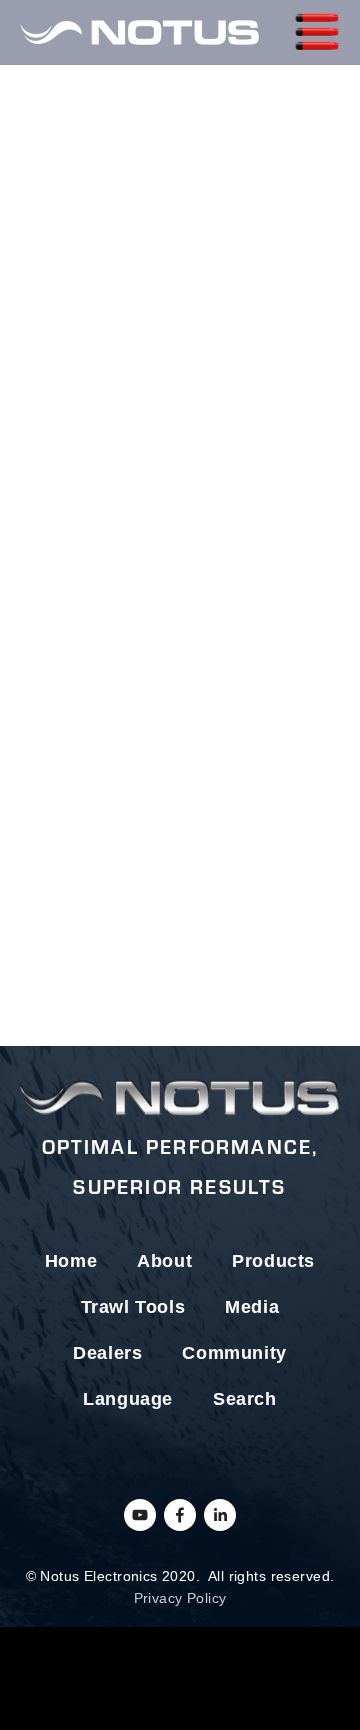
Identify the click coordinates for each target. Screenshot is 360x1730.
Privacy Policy (180, 1598)
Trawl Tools (133, 1307)
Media (252, 1307)
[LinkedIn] (220, 1515)
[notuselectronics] (140, 1515)
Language (128, 1399)
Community (234, 1353)
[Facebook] (180, 1515)
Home (71, 1261)
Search (245, 1399)
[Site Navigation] (317, 32)
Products (273, 1261)
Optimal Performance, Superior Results (180, 1165)
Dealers (107, 1353)
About (164, 1261)
